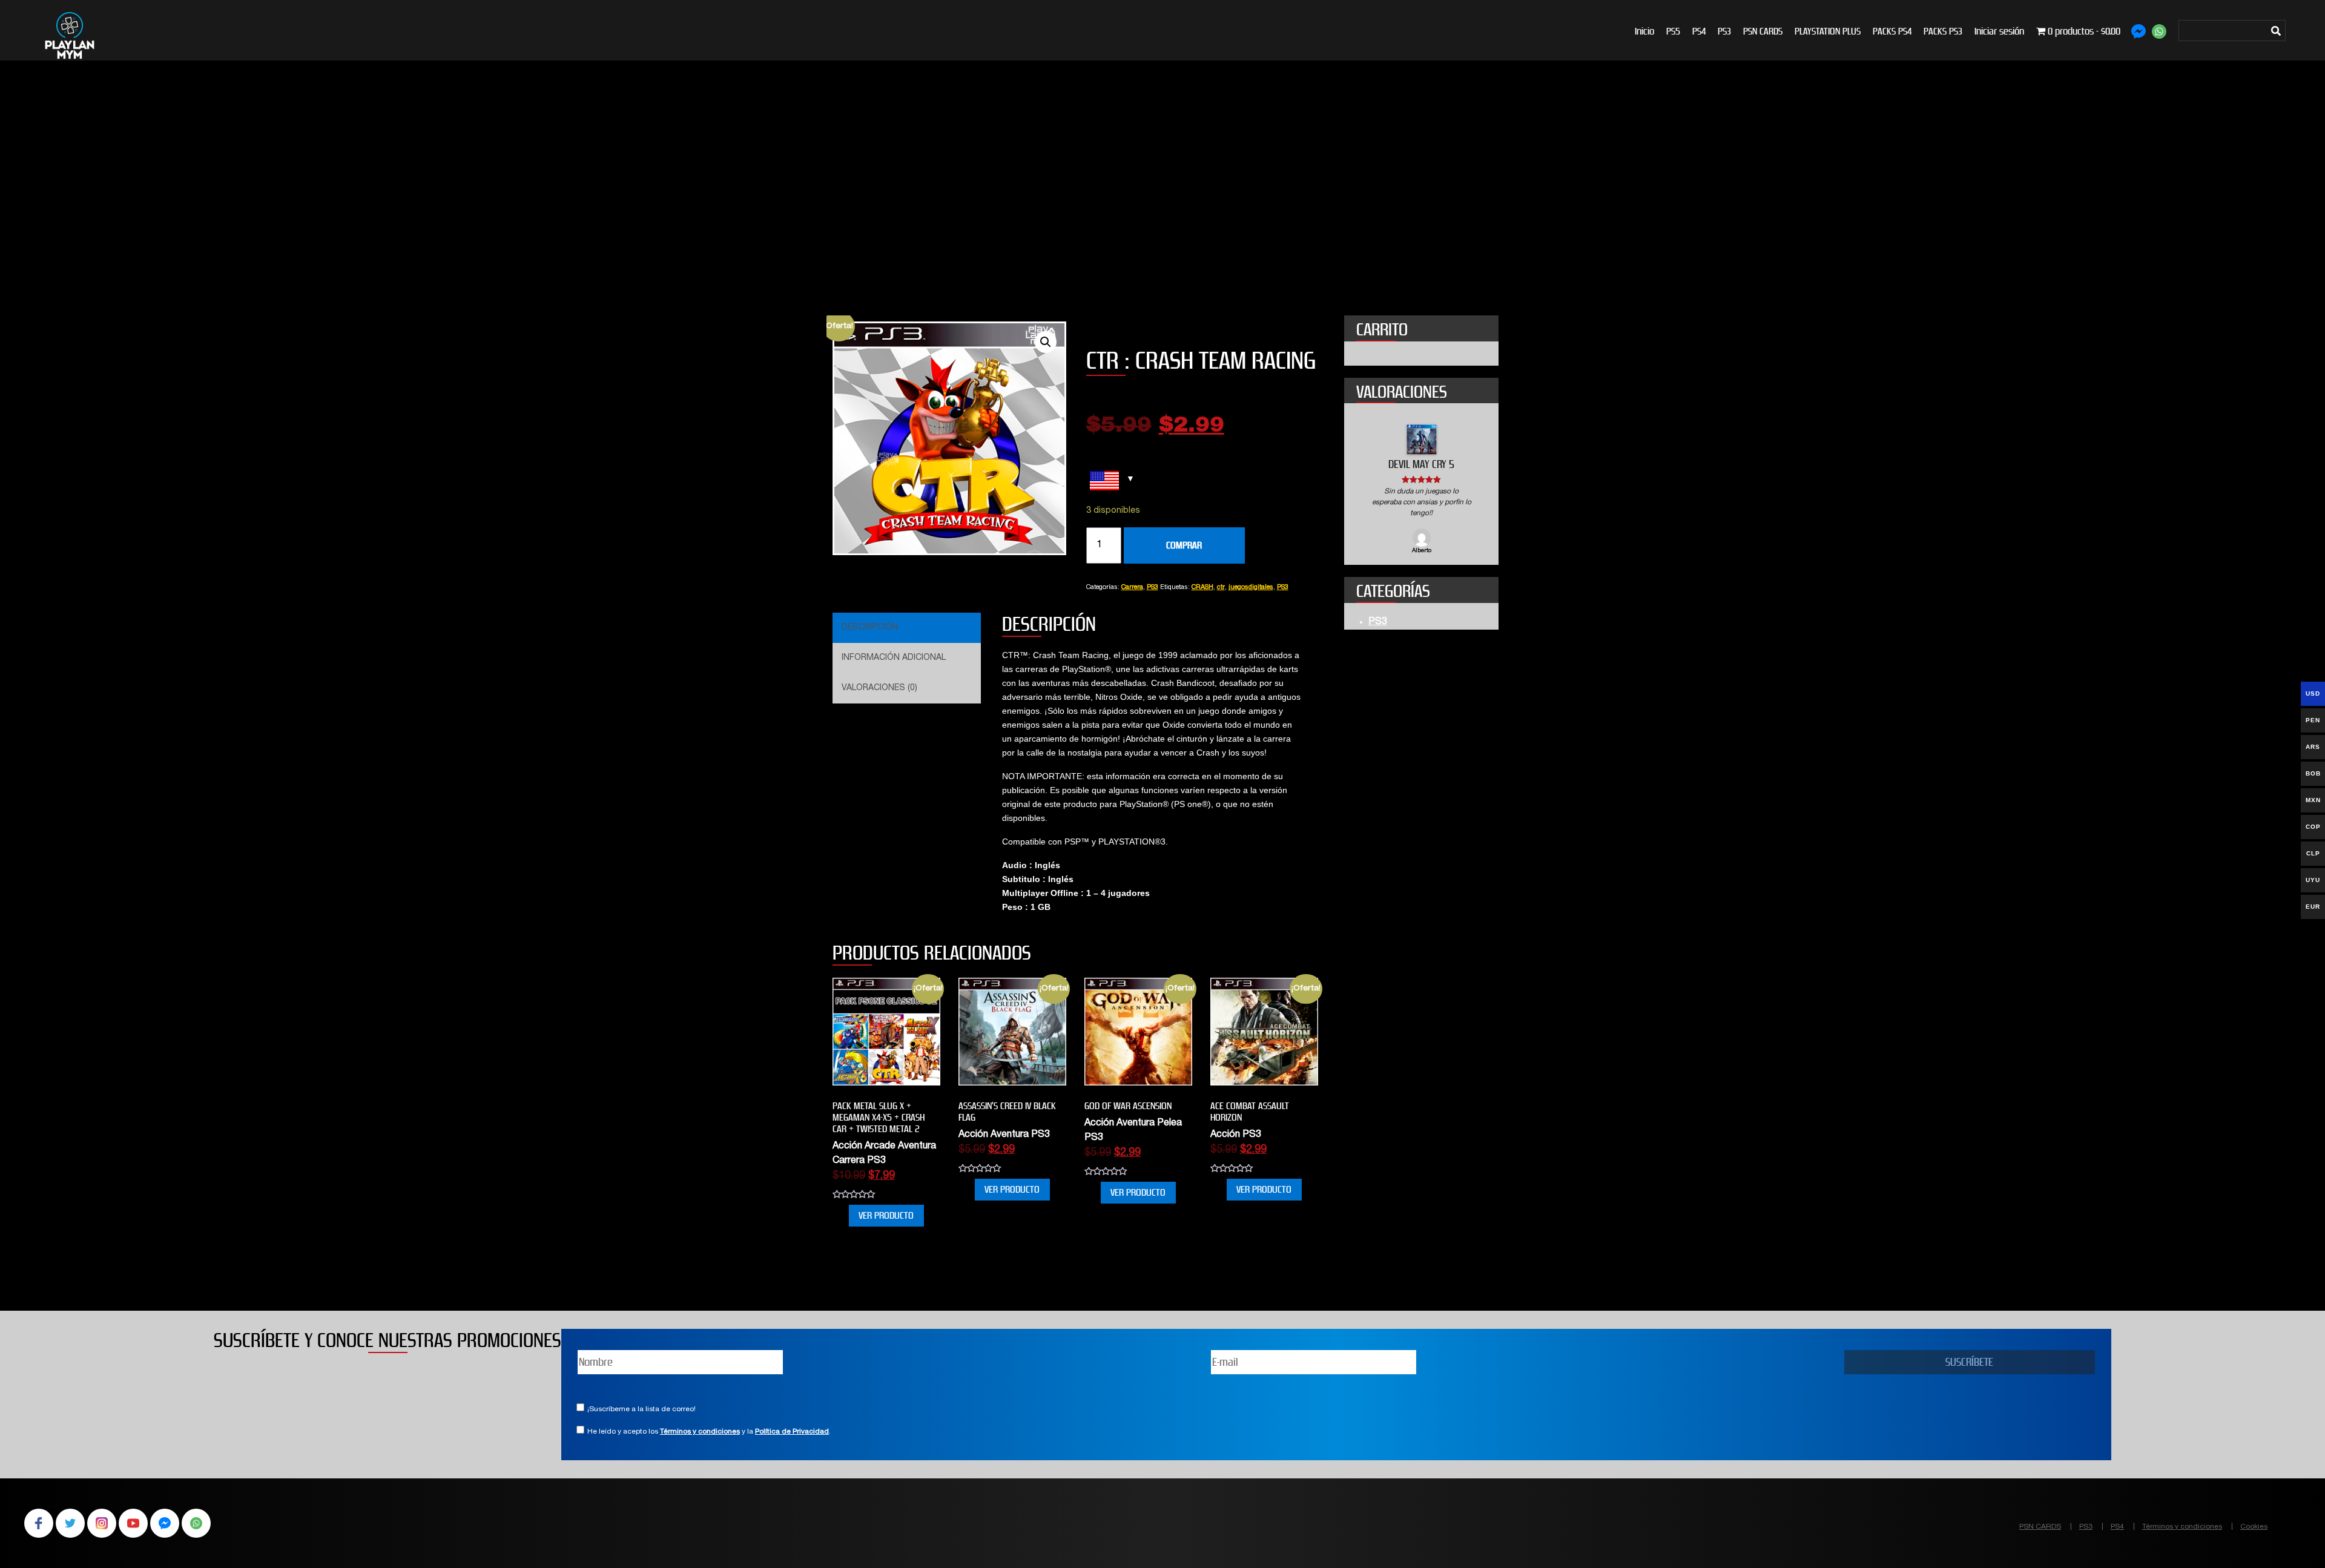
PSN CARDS (1763, 31)
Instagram (102, 1523)
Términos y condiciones (700, 1432)
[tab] (905, 628)
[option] (1421, 490)
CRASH (1202, 588)
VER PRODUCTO (886, 1215)
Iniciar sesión (1999, 31)
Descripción (870, 628)
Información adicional (894, 658)
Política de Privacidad (792, 1432)
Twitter (70, 1523)
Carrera (1132, 588)
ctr (1221, 588)
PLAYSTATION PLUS (1828, 31)
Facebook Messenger (165, 1523)
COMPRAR (1184, 545)
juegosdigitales (1251, 588)
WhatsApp (196, 1523)
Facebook (39, 1523)
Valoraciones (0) (879, 688)
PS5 (1673, 31)
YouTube (133, 1523)
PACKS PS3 (1943, 31)
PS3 (1724, 31)
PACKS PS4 (1892, 31)
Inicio (1644, 31)
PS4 (1699, 31)
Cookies (2254, 1527)
